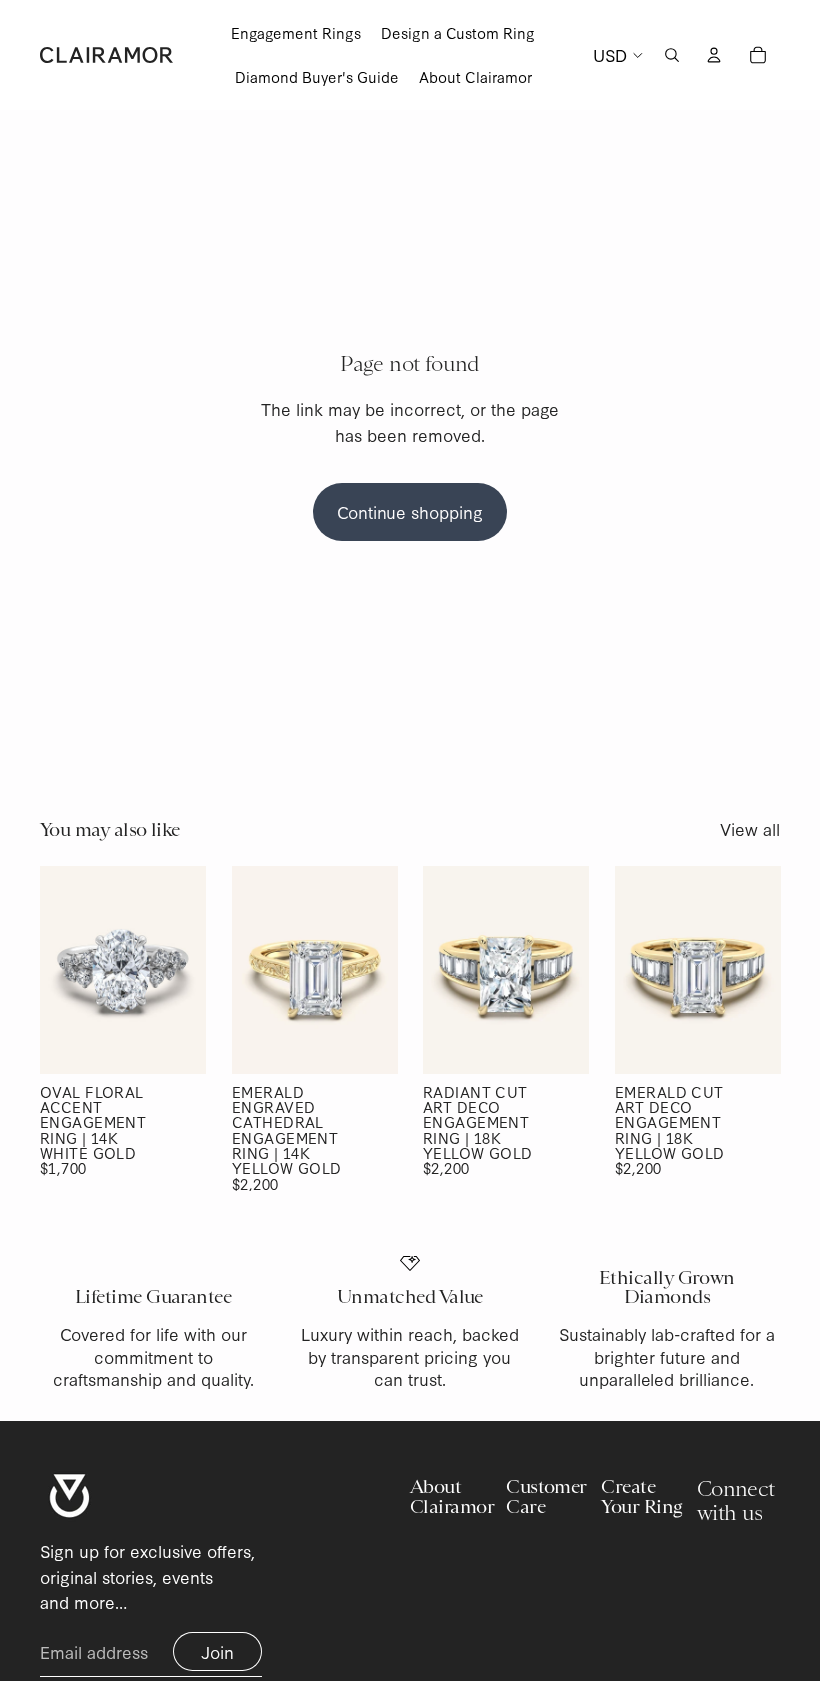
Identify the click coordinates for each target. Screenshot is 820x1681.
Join (217, 1651)
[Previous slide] (55, 970)
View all (750, 828)
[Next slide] (189, 970)
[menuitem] (296, 33)
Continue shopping (410, 511)
